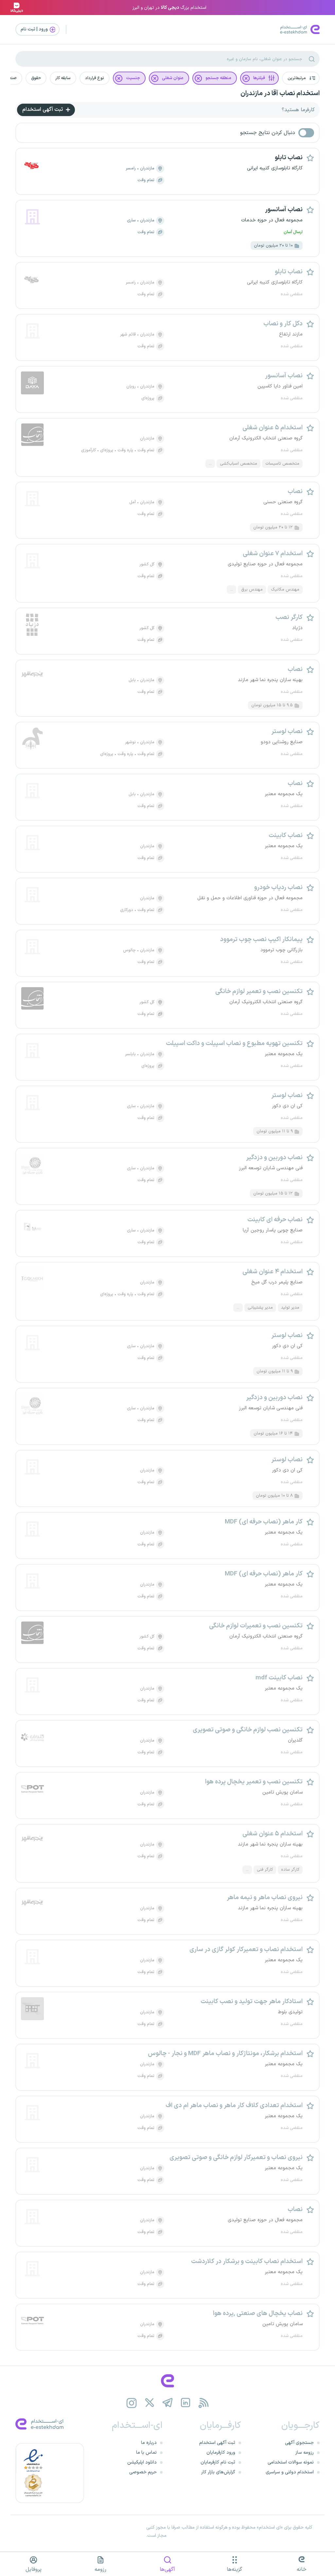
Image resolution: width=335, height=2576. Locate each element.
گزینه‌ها (234, 2569)
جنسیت (133, 78)
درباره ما (149, 2443)
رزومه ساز (305, 2453)
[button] (301, 78)
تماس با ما (146, 2453)
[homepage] (167, 2381)
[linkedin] (186, 2403)
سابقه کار (63, 78)
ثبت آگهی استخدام (43, 110)
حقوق (36, 78)
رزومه (100, 2569)
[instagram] (132, 2403)
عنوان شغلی (173, 78)
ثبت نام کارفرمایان (218, 2462)
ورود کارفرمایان (221, 2453)
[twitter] (150, 2403)
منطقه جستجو (218, 78)
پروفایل (34, 2569)
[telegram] (168, 2403)
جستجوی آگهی (299, 2443)
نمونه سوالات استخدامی (291, 2462)
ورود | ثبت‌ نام (35, 29)
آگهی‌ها (167, 2569)
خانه (302, 2569)
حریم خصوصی (143, 2472)
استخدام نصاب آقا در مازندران (280, 94)
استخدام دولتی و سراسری (290, 2472)
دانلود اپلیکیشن (142, 2462)
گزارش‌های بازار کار (218, 2472)
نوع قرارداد (95, 78)
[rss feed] (204, 2403)
